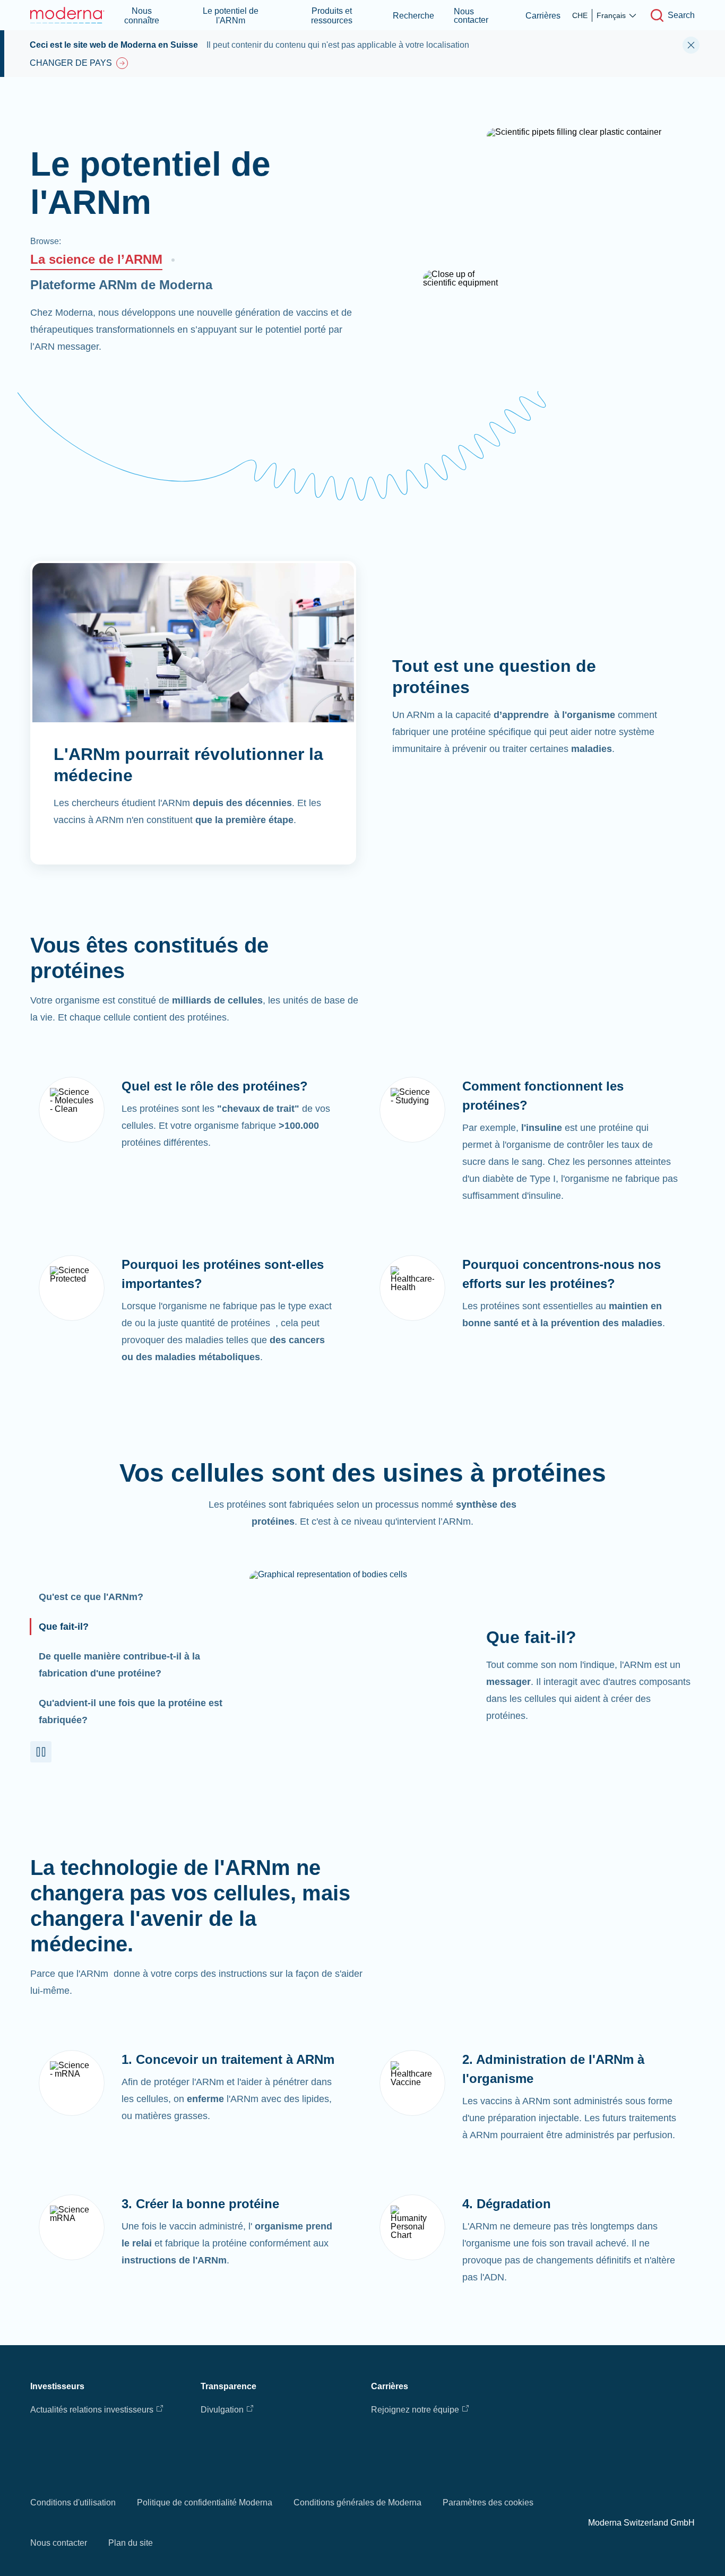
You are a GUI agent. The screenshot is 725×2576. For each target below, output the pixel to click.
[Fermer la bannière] (691, 45)
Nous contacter (471, 16)
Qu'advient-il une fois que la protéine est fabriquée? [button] (131, 1711)
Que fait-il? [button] (64, 1627)
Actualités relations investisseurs (92, 2410)
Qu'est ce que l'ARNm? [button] (91, 1597)
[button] (41, 1752)
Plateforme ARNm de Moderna (121, 285)
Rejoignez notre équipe (415, 2410)
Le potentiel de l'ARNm (231, 16)
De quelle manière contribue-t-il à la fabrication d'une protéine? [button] (119, 1665)
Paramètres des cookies (488, 2502)
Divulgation (222, 2410)
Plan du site (131, 2543)
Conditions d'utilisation (73, 2502)
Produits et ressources (332, 16)
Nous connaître (142, 16)
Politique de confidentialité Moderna (205, 2502)
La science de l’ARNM (96, 259)
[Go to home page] (67, 15)
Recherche (413, 16)
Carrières (543, 16)
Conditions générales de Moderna (357, 2502)
